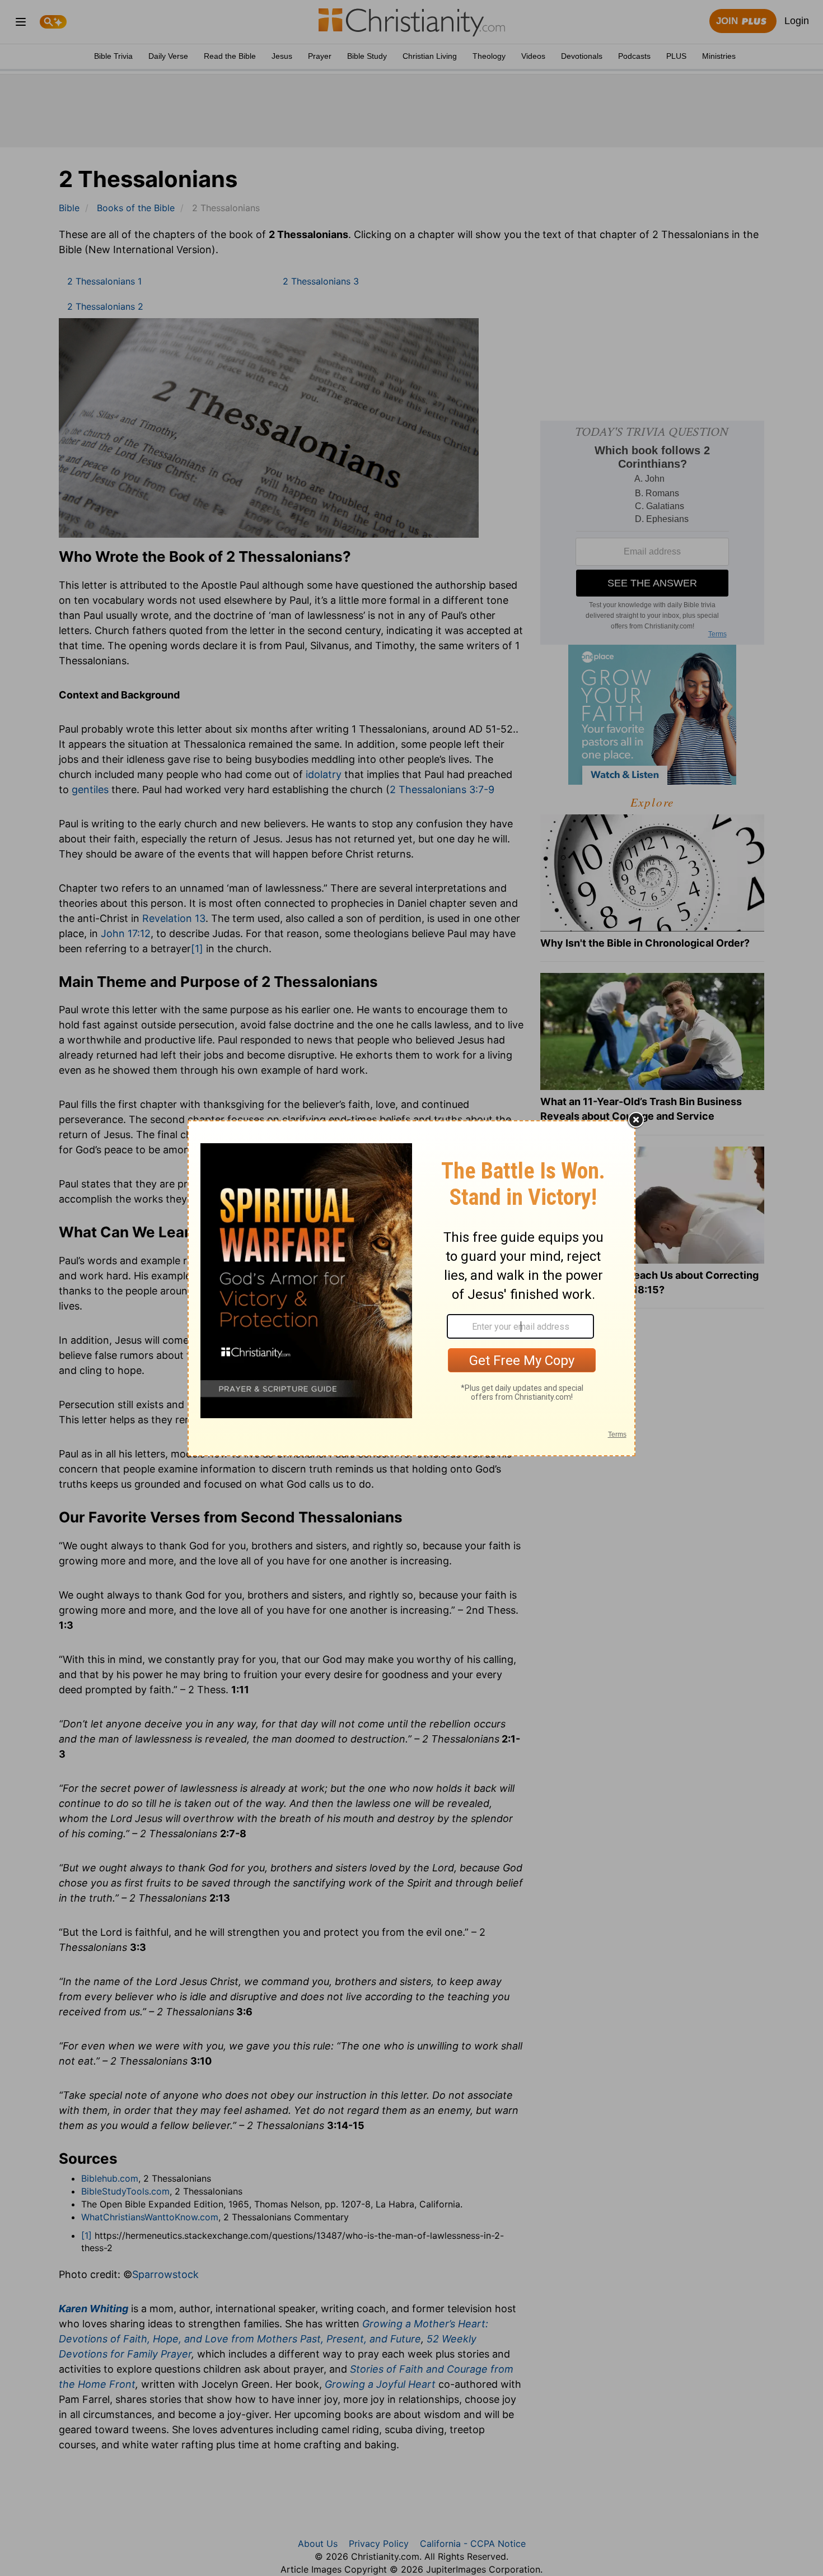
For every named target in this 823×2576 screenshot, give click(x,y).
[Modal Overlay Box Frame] (411, 1288)
